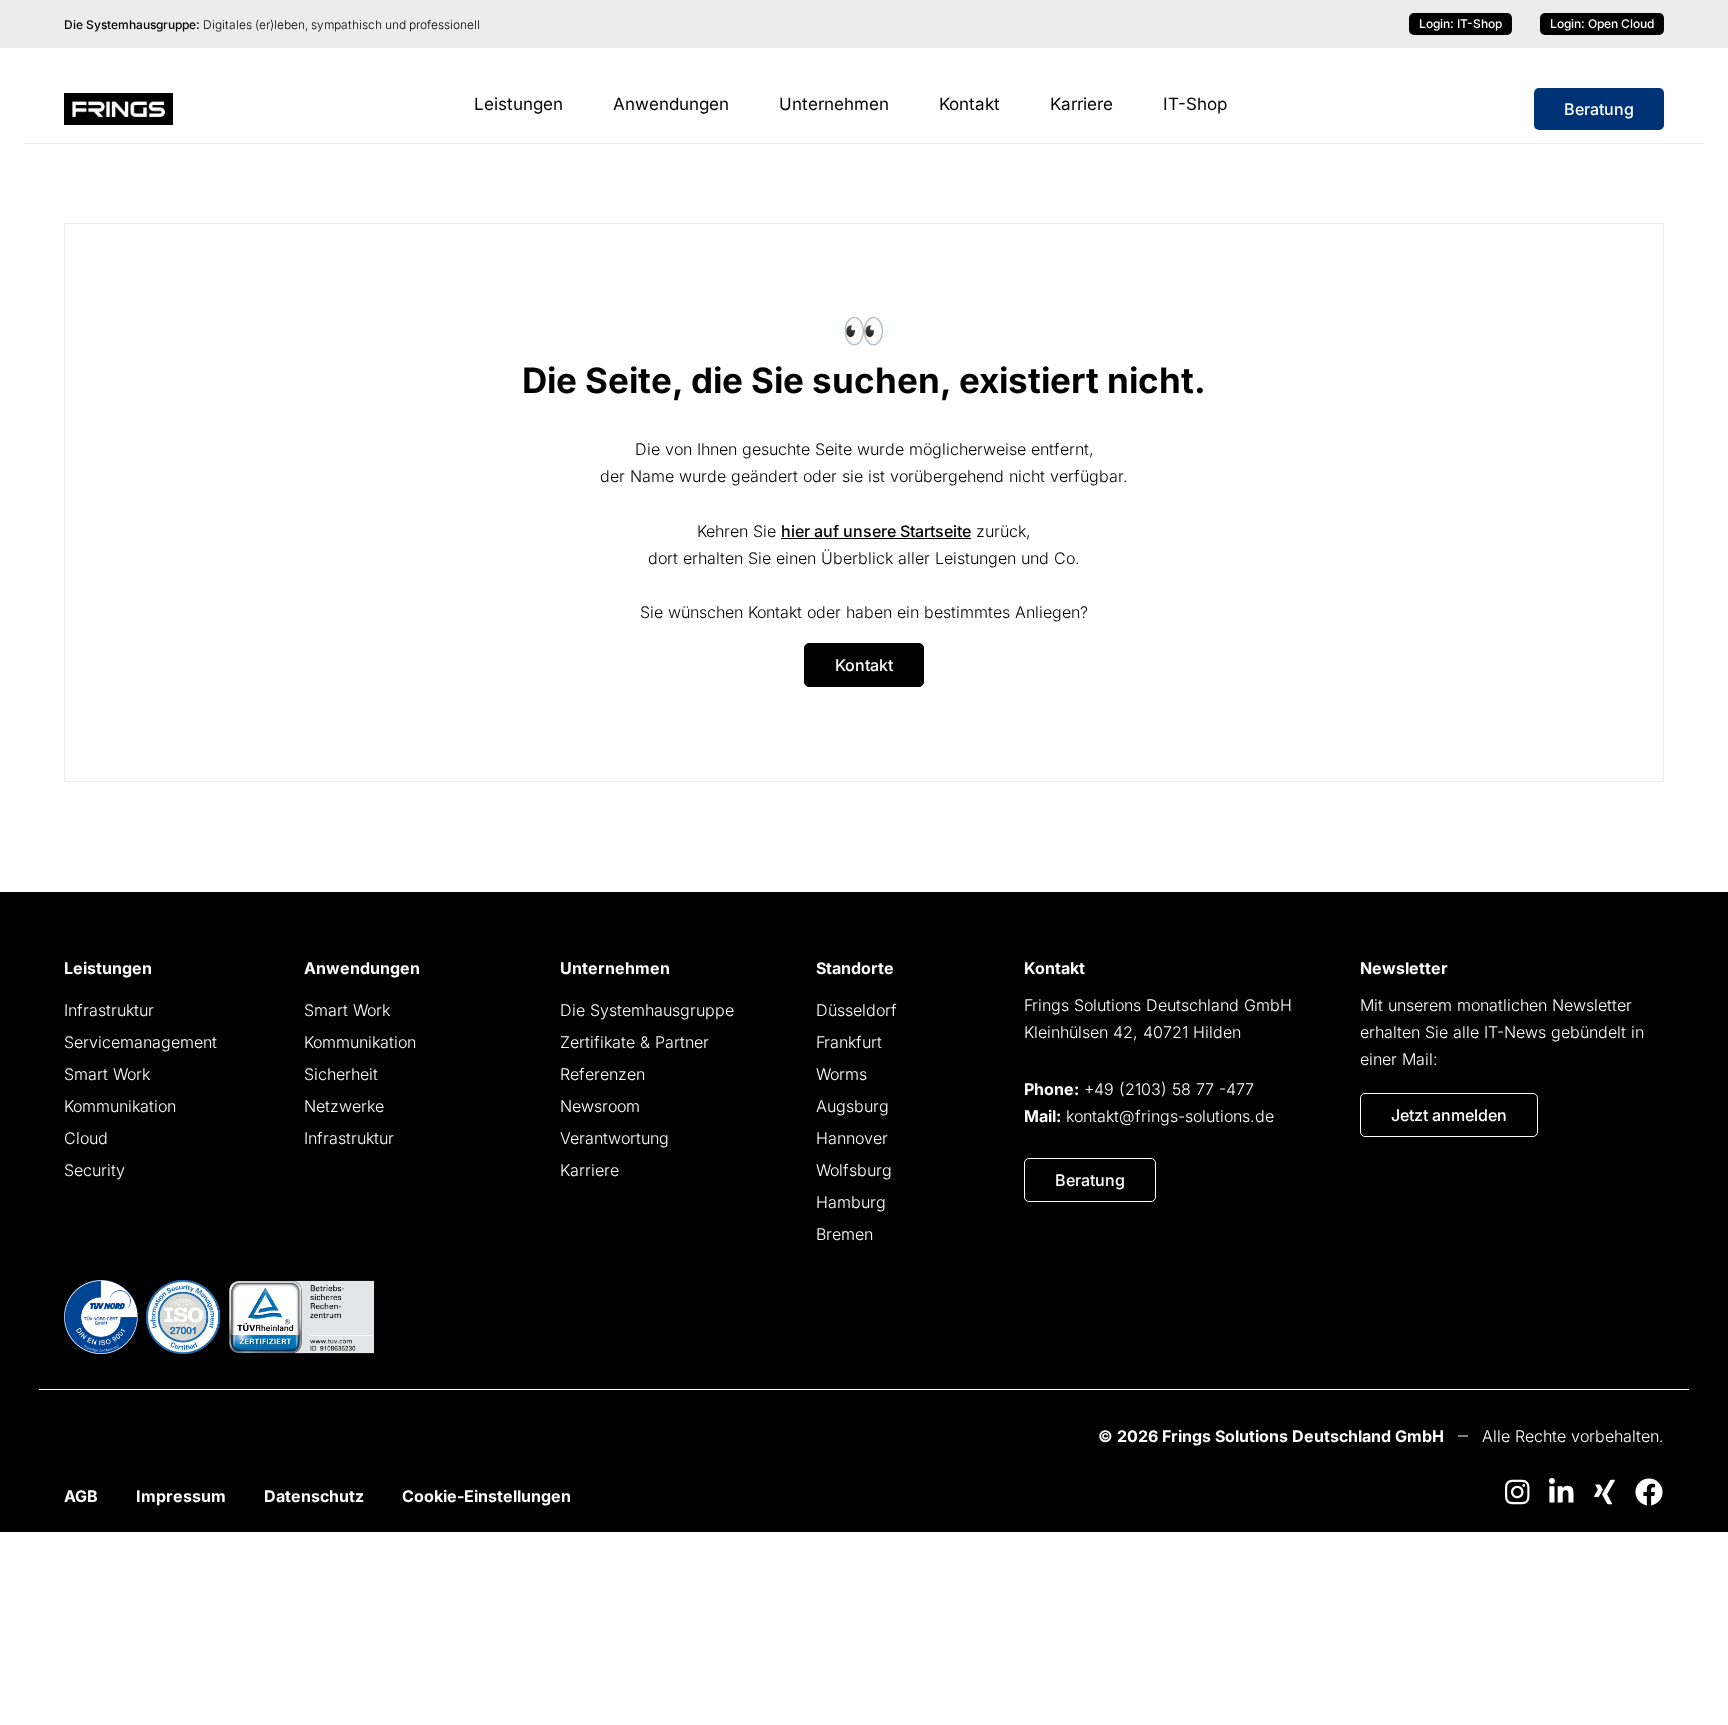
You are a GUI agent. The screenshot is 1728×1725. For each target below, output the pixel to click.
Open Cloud (1602, 23)
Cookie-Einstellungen (486, 1496)
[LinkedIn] (1561, 1492)
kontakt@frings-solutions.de (1170, 1116)
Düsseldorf (856, 1010)
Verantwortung (614, 1138)
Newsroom (600, 1106)
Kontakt (969, 104)
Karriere (1081, 104)
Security (94, 1170)
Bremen (844, 1234)
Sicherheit (341, 1074)
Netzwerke (344, 1106)
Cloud (86, 1138)
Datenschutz (314, 1496)
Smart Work (107, 1074)
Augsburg (852, 1106)
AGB (81, 1496)
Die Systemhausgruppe (647, 1010)
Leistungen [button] (518, 104)
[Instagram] (1517, 1492)
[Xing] (1605, 1492)
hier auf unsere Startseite (876, 531)
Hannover (852, 1138)
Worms (841, 1074)
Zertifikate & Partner (634, 1042)
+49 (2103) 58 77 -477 (1169, 1089)
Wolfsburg (854, 1170)
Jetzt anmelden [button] (1449, 1115)
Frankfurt (849, 1042)
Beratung (1599, 109)
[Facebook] (1649, 1492)
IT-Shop (1460, 23)
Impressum (181, 1496)
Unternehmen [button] (834, 104)
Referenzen (602, 1074)
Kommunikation (120, 1106)
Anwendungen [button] (671, 104)
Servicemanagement (140, 1042)
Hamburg (851, 1202)
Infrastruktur (109, 1010)
